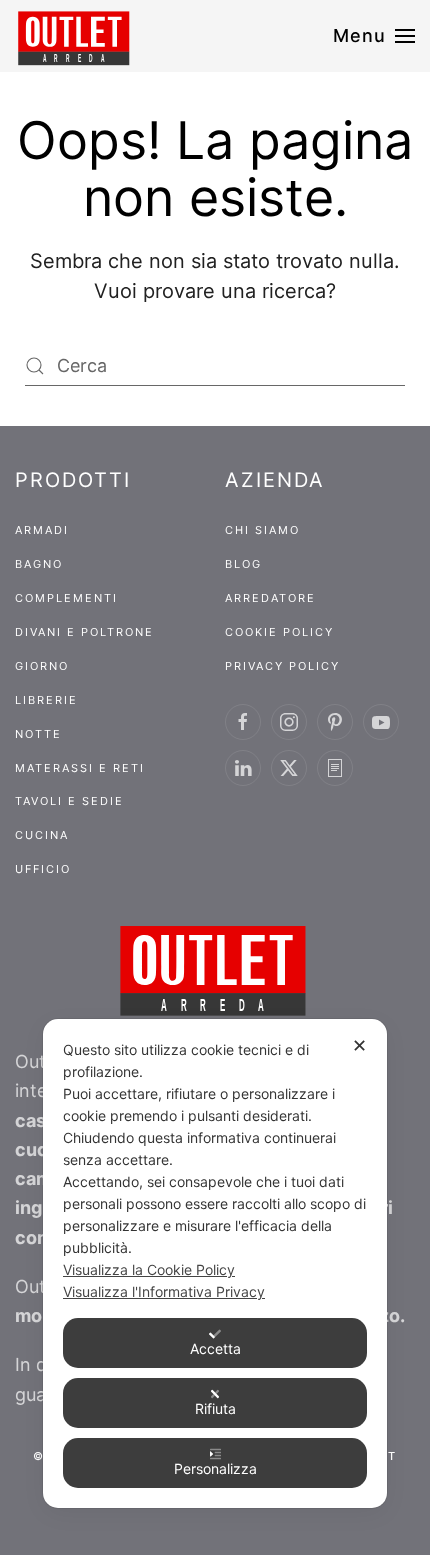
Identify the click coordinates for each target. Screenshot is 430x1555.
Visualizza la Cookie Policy (149, 1269)
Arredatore (270, 598)
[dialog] (215, 1263)
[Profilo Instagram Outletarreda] (289, 722)
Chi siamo (262, 530)
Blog (243, 564)
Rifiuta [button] (215, 1408)
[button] (374, 36)
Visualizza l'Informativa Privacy (164, 1291)
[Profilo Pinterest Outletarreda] (335, 722)
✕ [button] (359, 1045)
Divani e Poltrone (84, 632)
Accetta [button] (215, 1348)
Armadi (42, 530)
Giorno (42, 666)
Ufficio (43, 869)
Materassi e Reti (80, 768)
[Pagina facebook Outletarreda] (243, 722)
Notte (38, 734)
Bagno (39, 564)
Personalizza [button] (215, 1468)
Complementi (66, 598)
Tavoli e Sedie (69, 801)
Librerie (46, 700)
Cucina (42, 835)
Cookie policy (279, 632)
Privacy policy (282, 666)
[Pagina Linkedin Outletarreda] (243, 768)
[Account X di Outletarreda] (289, 768)
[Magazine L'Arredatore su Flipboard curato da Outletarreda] (335, 768)
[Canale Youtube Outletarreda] (381, 722)
